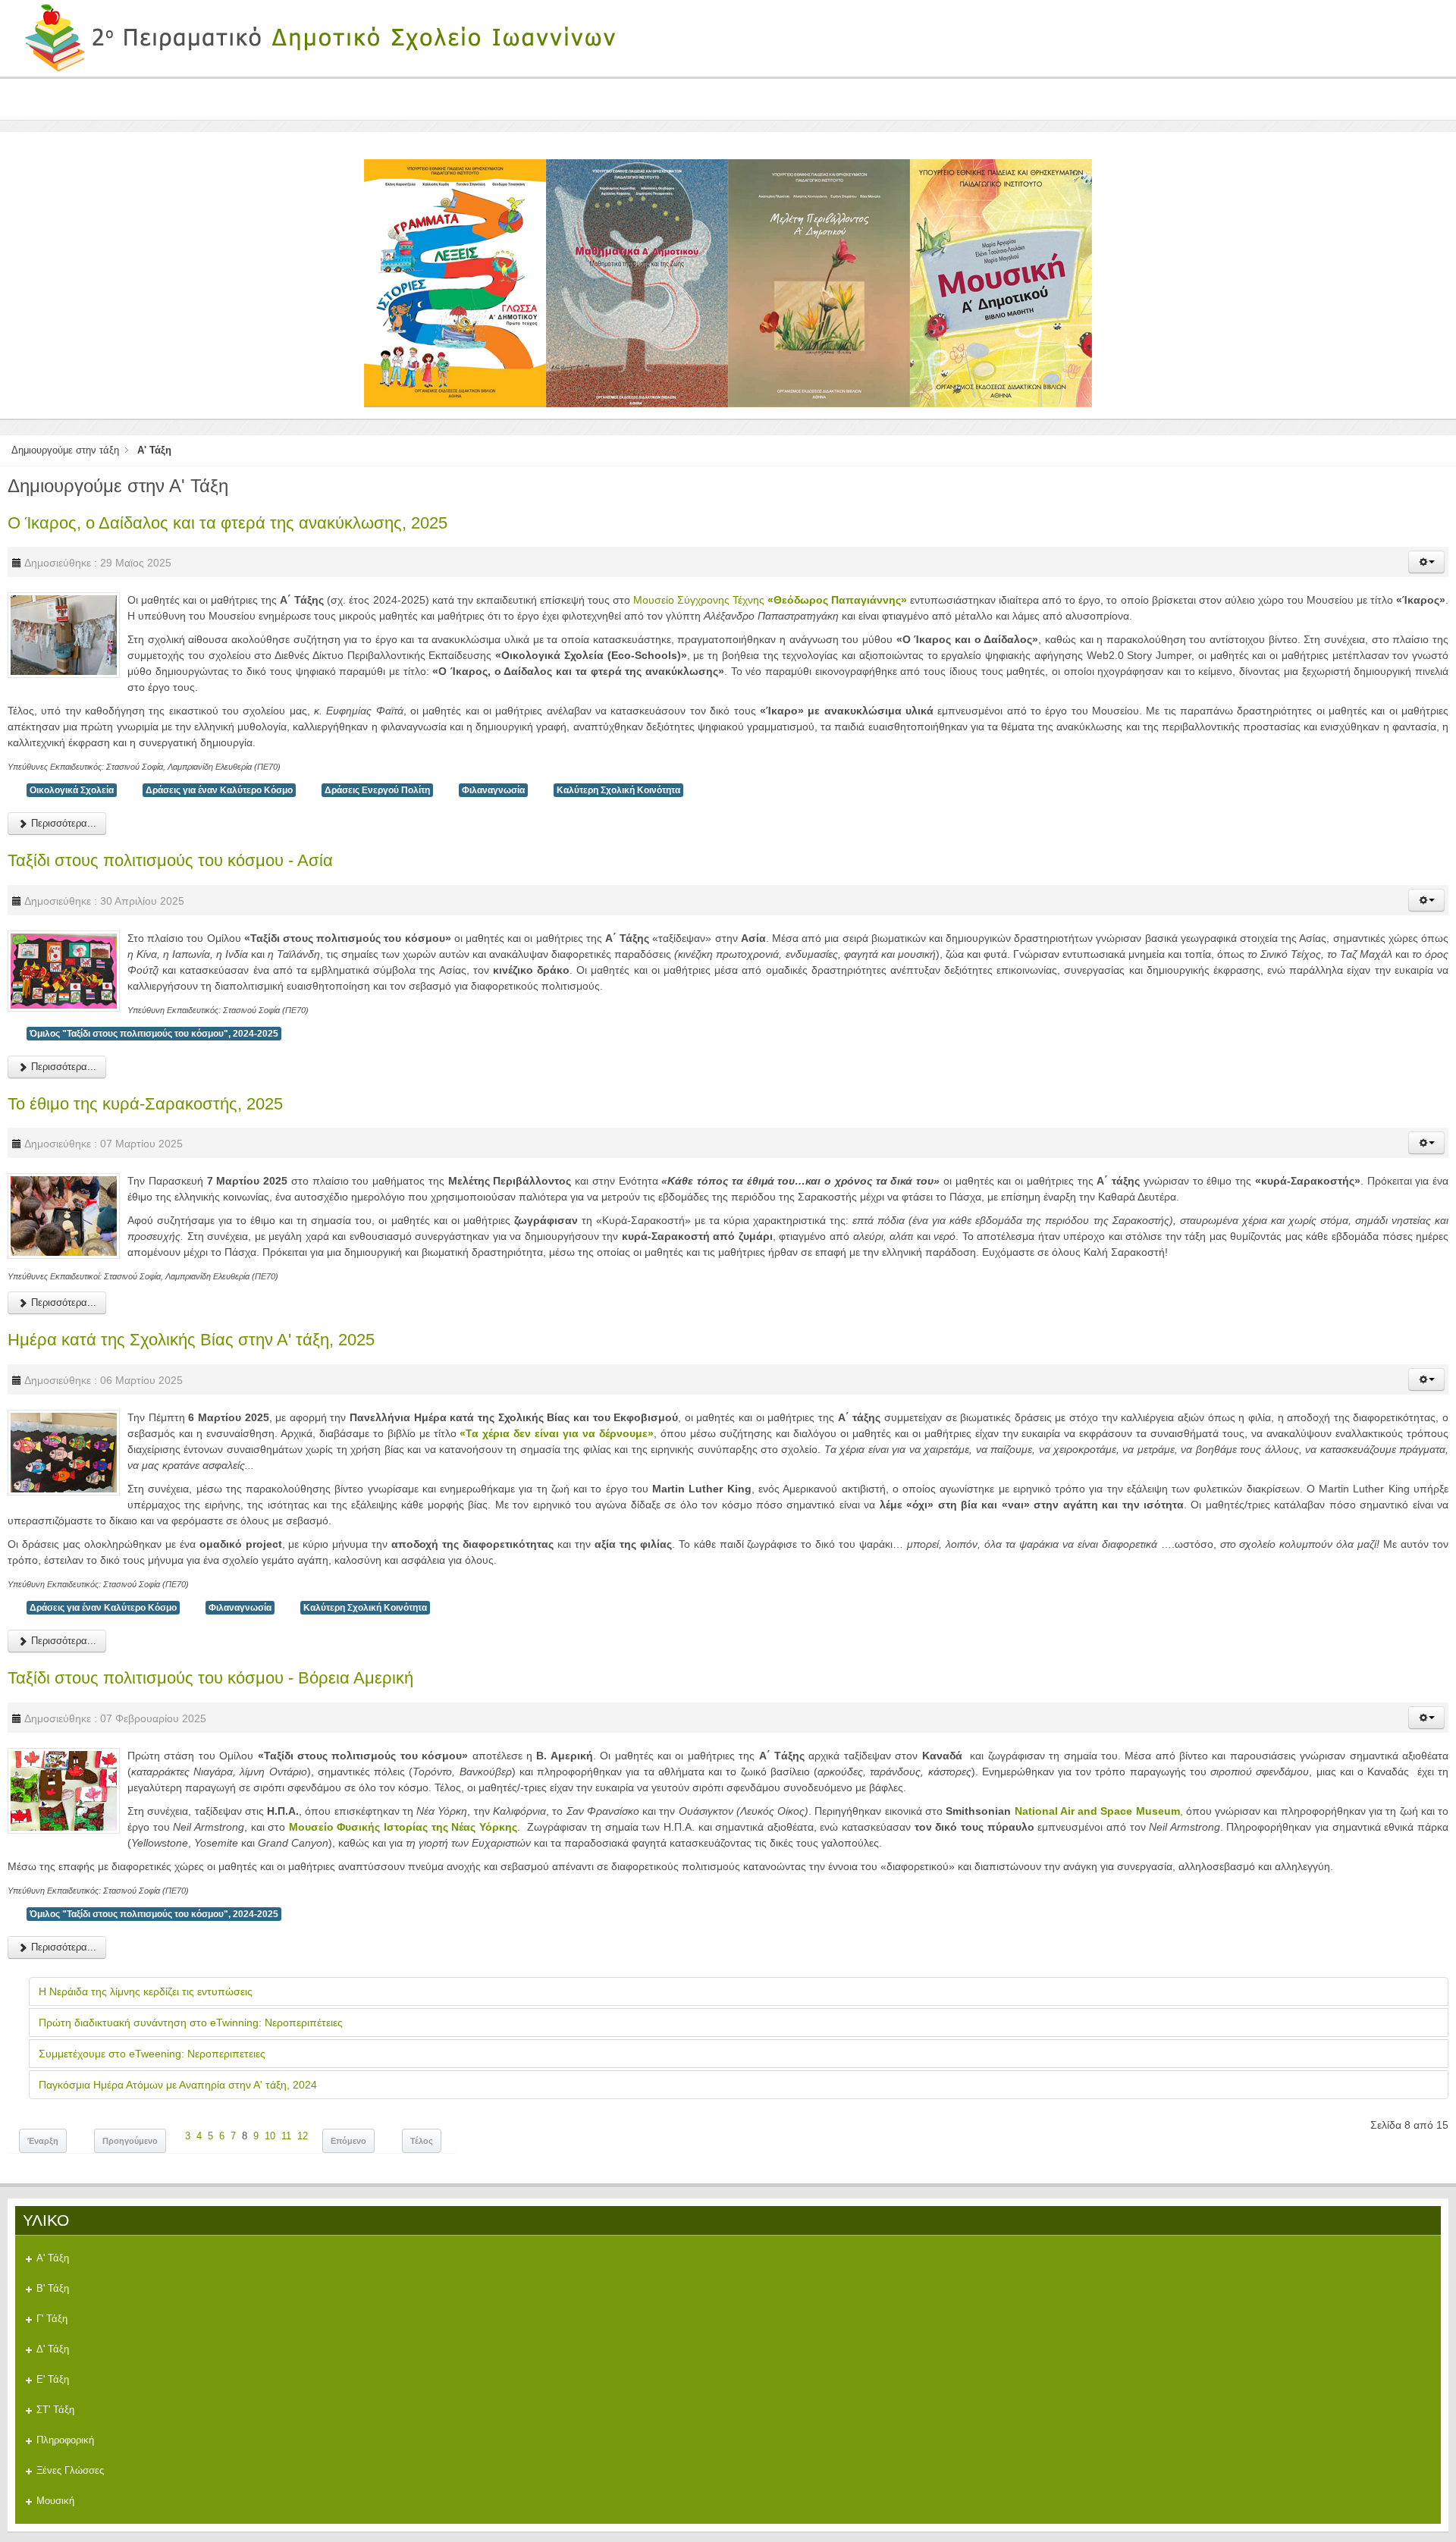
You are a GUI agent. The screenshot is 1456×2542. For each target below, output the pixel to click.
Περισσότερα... (62, 823)
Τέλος (422, 2141)
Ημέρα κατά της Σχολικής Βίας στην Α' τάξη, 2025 (191, 1340)
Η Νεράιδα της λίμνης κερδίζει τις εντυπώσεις (146, 1991)
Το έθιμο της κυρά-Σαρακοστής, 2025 (145, 1104)
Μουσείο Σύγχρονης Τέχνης (770, 600)
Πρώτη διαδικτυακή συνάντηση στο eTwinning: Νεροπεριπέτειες (191, 2023)
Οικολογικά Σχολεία (72, 790)
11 (286, 2136)
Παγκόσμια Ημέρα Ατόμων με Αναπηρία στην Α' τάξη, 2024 (178, 2085)
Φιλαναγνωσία (493, 790)
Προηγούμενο (130, 2141)
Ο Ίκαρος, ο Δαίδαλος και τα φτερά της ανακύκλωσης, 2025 (227, 523)
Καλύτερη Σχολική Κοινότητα (618, 790)
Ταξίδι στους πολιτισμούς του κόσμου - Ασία (170, 860)
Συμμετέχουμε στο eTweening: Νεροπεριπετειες (152, 2054)
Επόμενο (348, 2141)
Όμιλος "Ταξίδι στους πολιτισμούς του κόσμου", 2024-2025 (154, 1034)
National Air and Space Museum (1097, 1811)
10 (270, 2136)
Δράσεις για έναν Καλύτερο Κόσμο (219, 790)
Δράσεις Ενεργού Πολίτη (377, 790)
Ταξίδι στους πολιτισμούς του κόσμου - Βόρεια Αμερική (210, 1678)
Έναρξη (43, 2141)
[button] (1426, 562)
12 (303, 2136)
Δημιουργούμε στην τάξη (65, 450)
